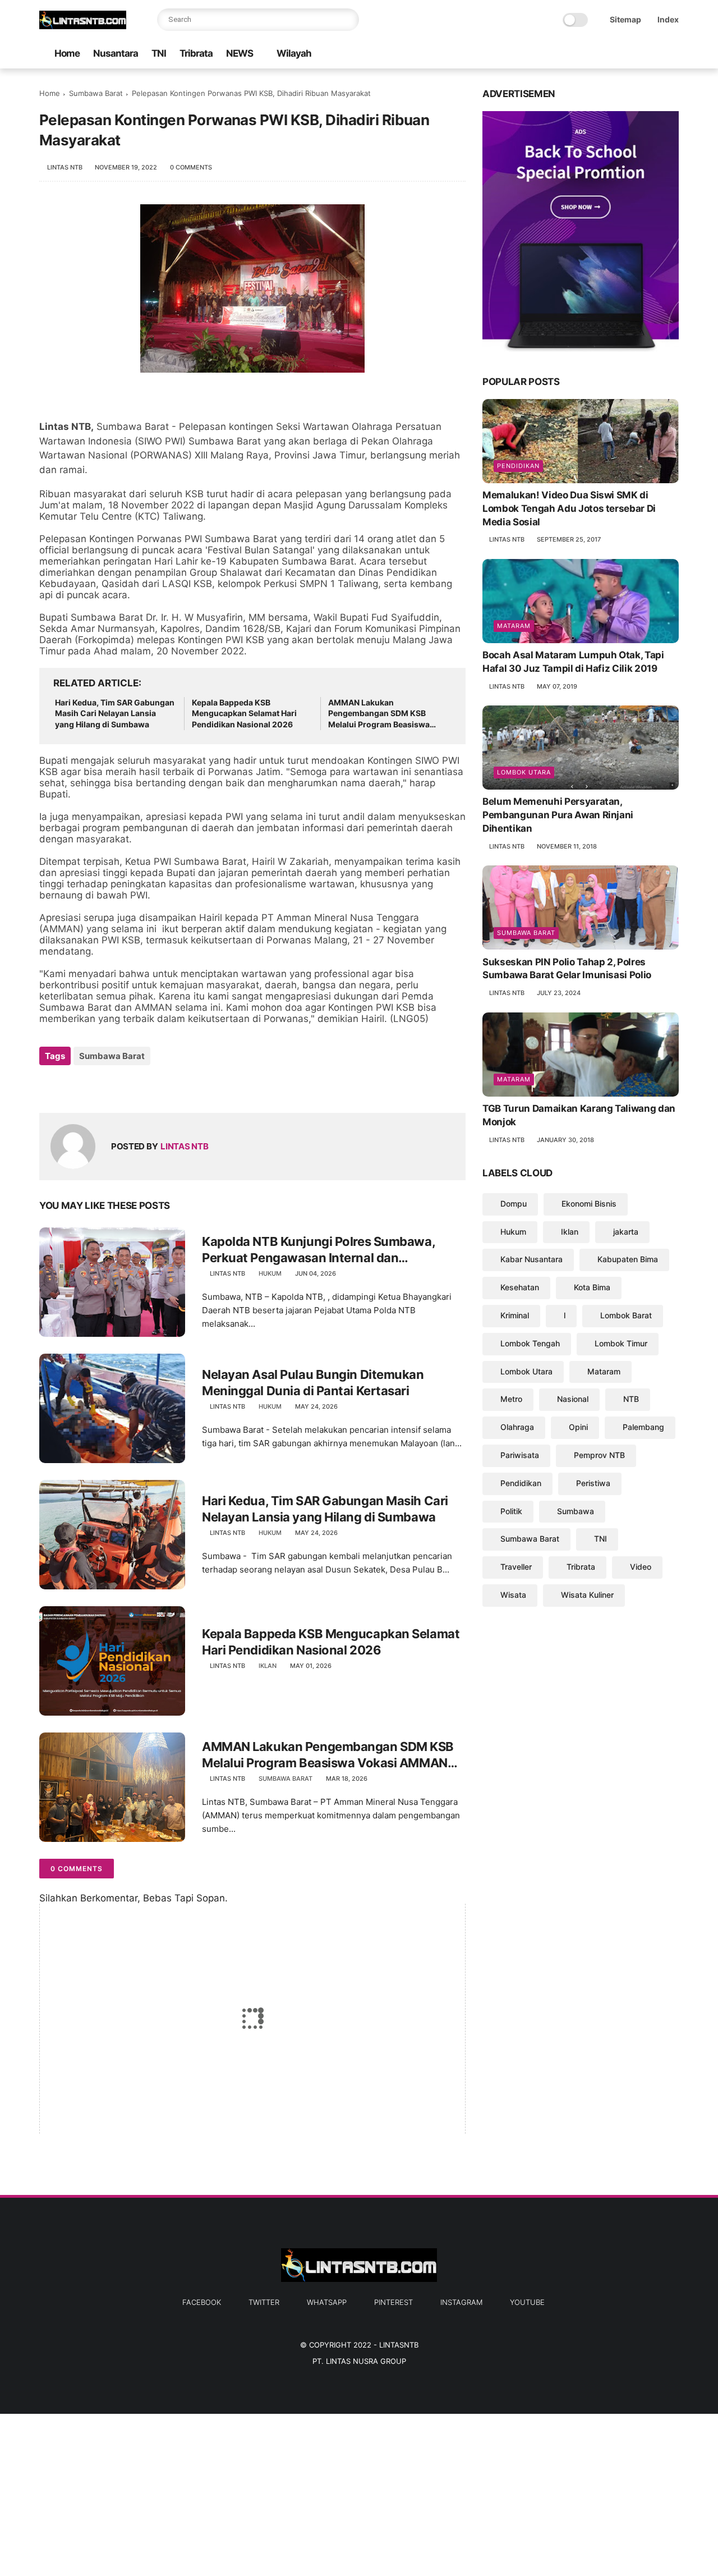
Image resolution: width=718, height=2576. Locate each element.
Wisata (513, 1595)
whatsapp (327, 2302)
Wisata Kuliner (587, 1595)
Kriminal (515, 1315)
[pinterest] (637, 54)
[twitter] (601, 54)
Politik (511, 1511)
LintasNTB (399, 2345)
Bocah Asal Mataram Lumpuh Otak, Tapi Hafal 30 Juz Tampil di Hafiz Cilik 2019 (573, 662)
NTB (631, 1399)
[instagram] (655, 54)
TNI (159, 53)
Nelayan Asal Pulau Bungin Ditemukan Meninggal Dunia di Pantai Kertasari (313, 1383)
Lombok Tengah (530, 1343)
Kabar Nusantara (531, 1259)
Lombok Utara (524, 772)
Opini (578, 1427)
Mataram (514, 626)
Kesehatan (520, 1287)
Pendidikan (518, 466)
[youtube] (673, 54)
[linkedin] (139, 1086)
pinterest (393, 2302)
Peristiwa (593, 1483)
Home (67, 53)
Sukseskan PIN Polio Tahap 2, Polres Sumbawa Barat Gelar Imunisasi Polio (567, 968)
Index (668, 19)
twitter (264, 2302)
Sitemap (625, 19)
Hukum (270, 1273)
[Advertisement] (337, 2492)
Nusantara (116, 53)
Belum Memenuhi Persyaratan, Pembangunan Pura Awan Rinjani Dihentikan (558, 815)
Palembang (643, 1427)
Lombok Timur (621, 1343)
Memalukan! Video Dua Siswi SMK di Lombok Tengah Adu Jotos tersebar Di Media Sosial (569, 508)
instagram (461, 2302)
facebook (202, 2302)
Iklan (268, 1666)
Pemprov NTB (599, 1455)
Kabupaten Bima (628, 1259)
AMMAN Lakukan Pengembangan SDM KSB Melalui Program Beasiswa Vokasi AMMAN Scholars (379, 714)
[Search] (348, 20)
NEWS (240, 53)
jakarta (626, 1231)
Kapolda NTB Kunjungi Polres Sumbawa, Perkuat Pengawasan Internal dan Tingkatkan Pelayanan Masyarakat (318, 1250)
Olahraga (517, 1427)
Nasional (573, 1399)
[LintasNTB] (83, 26)
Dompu (514, 1204)
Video (641, 1567)
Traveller (516, 1567)
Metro (511, 1399)
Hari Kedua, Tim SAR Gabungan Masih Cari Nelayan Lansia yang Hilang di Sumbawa (115, 713)
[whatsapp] (619, 54)
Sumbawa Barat (96, 93)
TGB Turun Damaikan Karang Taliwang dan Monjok (579, 1115)
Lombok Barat (626, 1315)
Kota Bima (592, 1287)
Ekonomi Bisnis (589, 1204)
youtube (527, 2302)
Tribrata (196, 53)
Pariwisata (520, 1455)
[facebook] (583, 54)
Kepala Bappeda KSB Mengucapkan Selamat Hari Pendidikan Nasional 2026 (244, 713)
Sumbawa (576, 1511)
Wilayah (294, 53)
